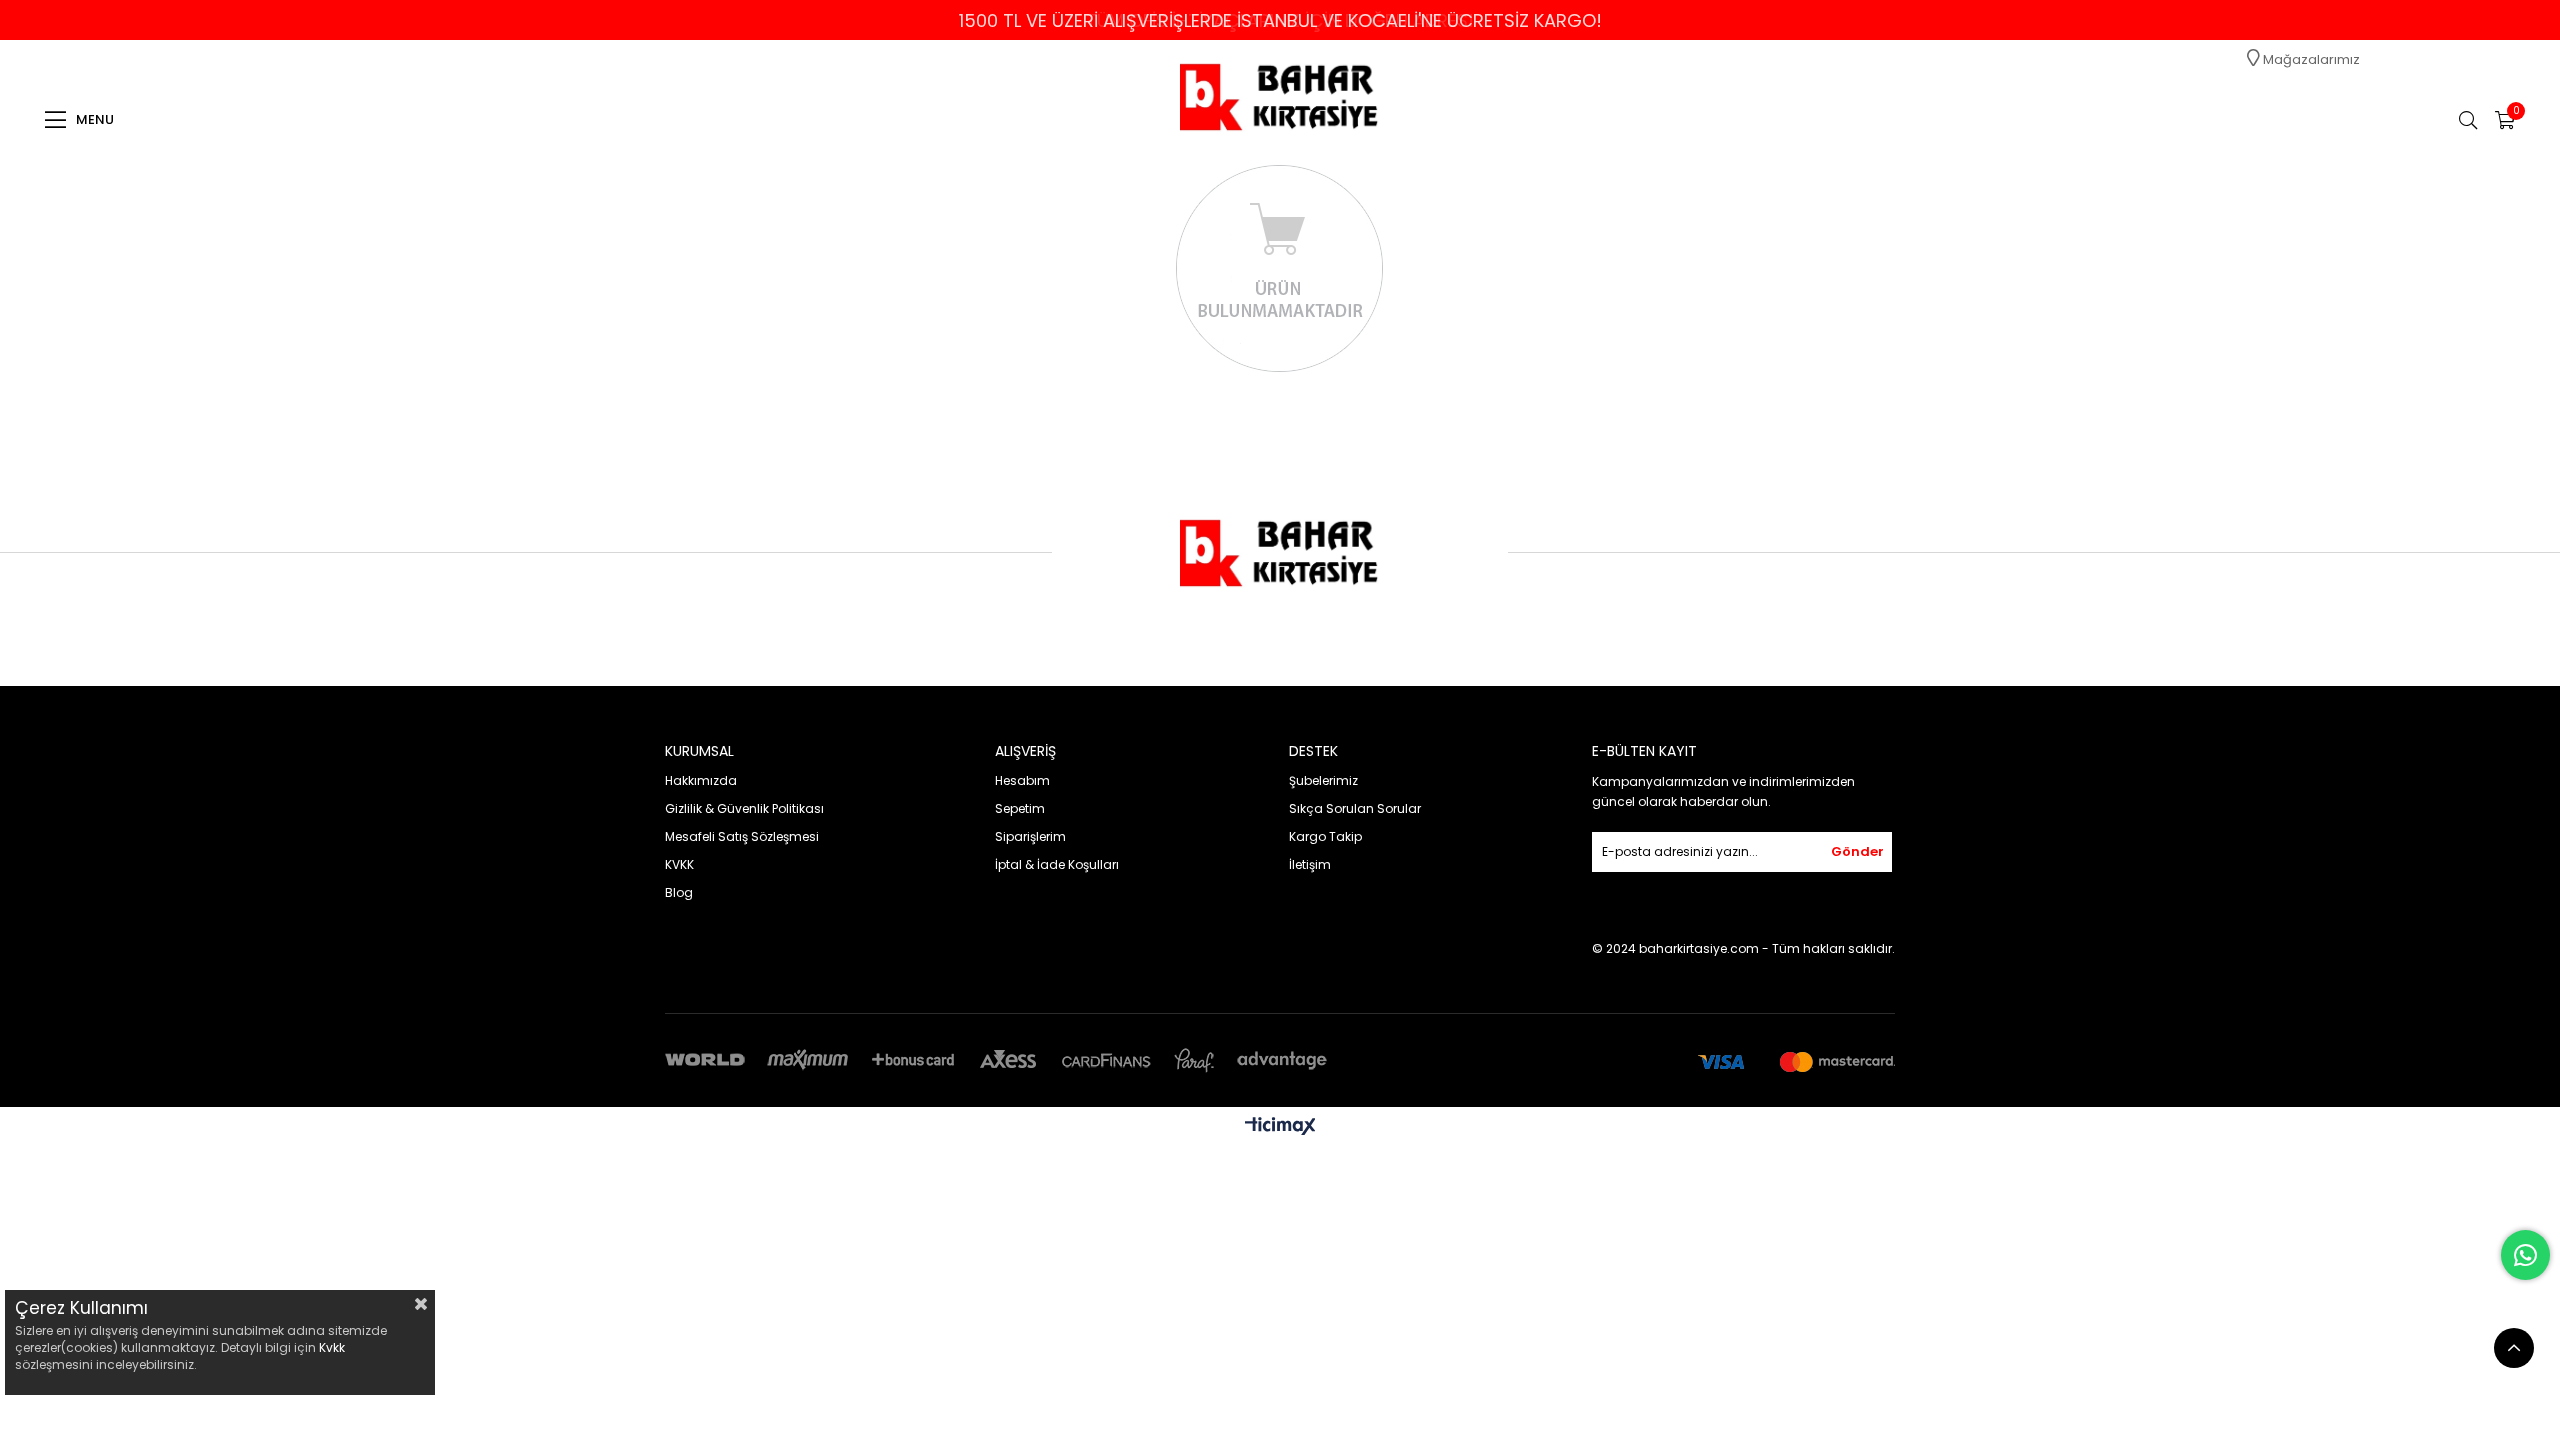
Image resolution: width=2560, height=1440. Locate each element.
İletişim (1310, 864)
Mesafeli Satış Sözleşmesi (742, 836)
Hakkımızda (701, 780)
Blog (679, 892)
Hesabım (1022, 780)
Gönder (1857, 851)
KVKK (679, 864)
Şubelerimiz (1323, 780)
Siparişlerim (1030, 836)
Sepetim (1020, 808)
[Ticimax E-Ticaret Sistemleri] (1280, 1127)
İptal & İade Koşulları (1057, 864)
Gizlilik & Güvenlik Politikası (744, 808)
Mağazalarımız (2310, 59)
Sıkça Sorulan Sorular (1355, 808)
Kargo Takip (1325, 836)
